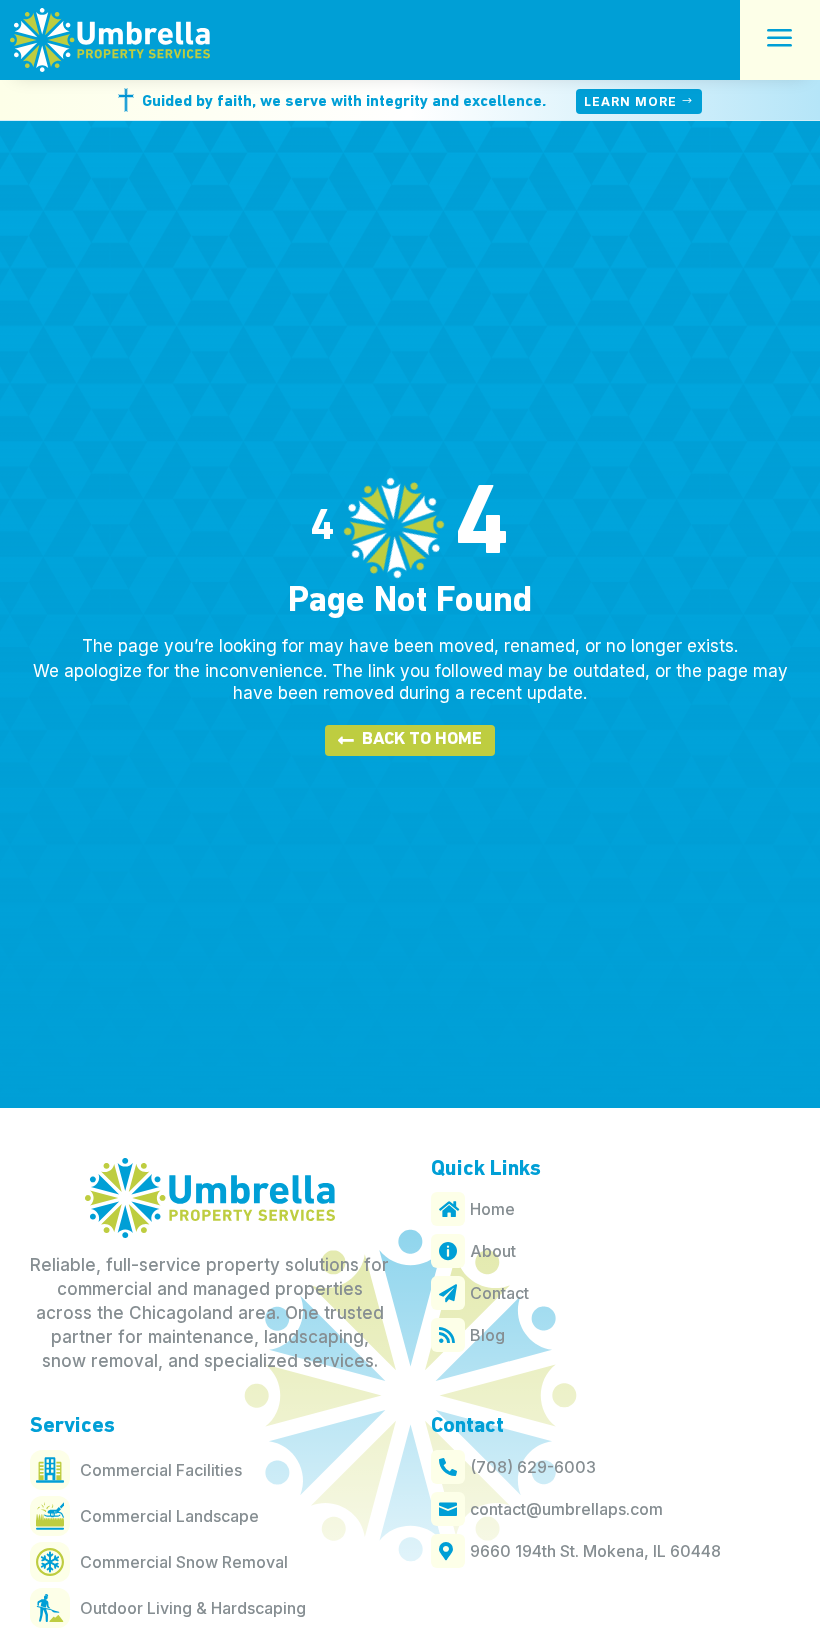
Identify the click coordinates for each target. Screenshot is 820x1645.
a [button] (780, 39)
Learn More (630, 101)
